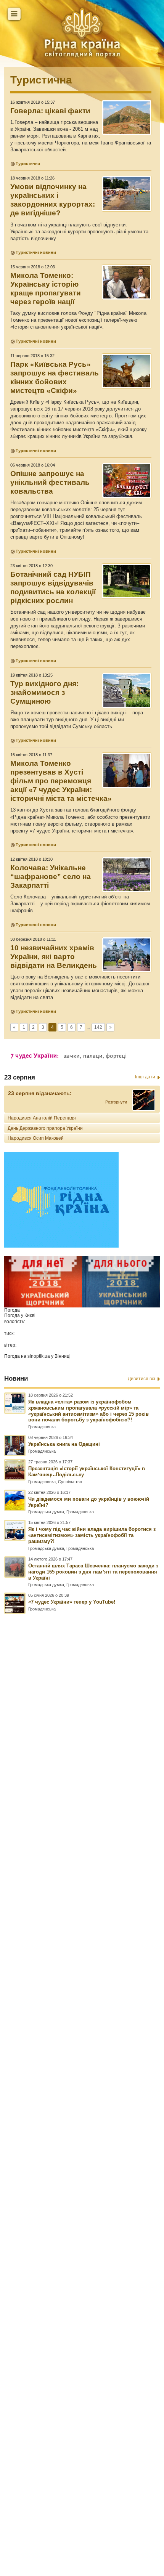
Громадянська (42, 1427)
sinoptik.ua (39, 1356)
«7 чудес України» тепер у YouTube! (72, 1602)
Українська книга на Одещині (64, 1444)
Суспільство (70, 1482)
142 (98, 1027)
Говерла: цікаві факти (50, 111)
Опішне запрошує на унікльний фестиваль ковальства (50, 482)
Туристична (41, 80)
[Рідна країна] (82, 32)
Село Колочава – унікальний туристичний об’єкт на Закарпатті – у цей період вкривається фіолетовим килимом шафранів (80, 904)
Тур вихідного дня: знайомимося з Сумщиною (44, 692)
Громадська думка (46, 1512)
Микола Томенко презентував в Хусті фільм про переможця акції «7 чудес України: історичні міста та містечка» (61, 781)
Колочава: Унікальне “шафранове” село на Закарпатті (51, 877)
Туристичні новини (36, 252)
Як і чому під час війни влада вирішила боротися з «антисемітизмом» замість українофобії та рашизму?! (92, 1535)
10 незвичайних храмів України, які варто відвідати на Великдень (54, 957)
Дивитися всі (141, 1379)
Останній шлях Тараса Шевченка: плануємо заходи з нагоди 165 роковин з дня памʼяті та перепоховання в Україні (93, 1572)
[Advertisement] (82, 2061)
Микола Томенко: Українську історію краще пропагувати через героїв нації (46, 289)
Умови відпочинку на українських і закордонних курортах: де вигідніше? (53, 200)
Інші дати (145, 1077)
